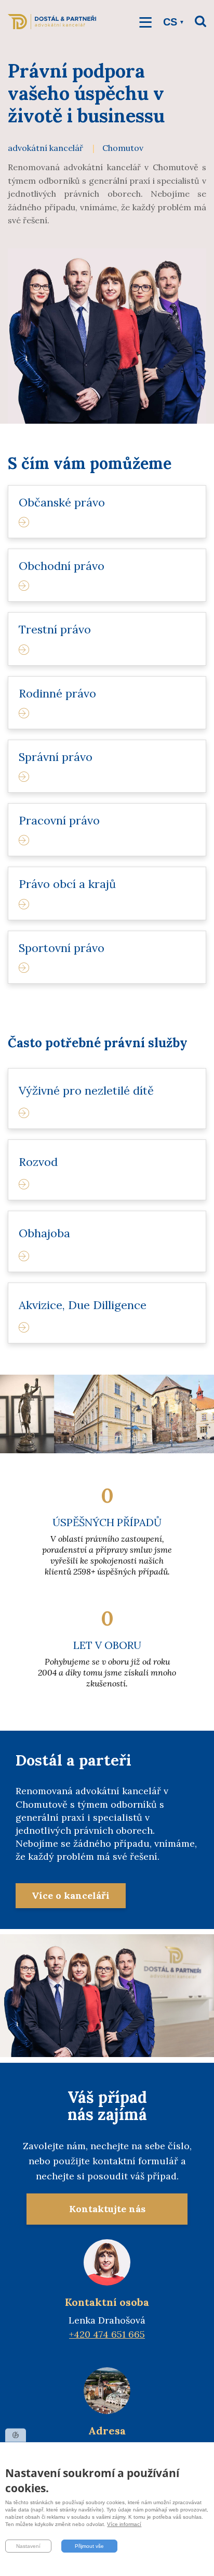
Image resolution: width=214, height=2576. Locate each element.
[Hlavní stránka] (52, 27)
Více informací (124, 2524)
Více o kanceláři (71, 1895)
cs (170, 22)
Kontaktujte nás (107, 2209)
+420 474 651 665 (107, 2334)
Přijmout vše (89, 2546)
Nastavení (28, 2546)
